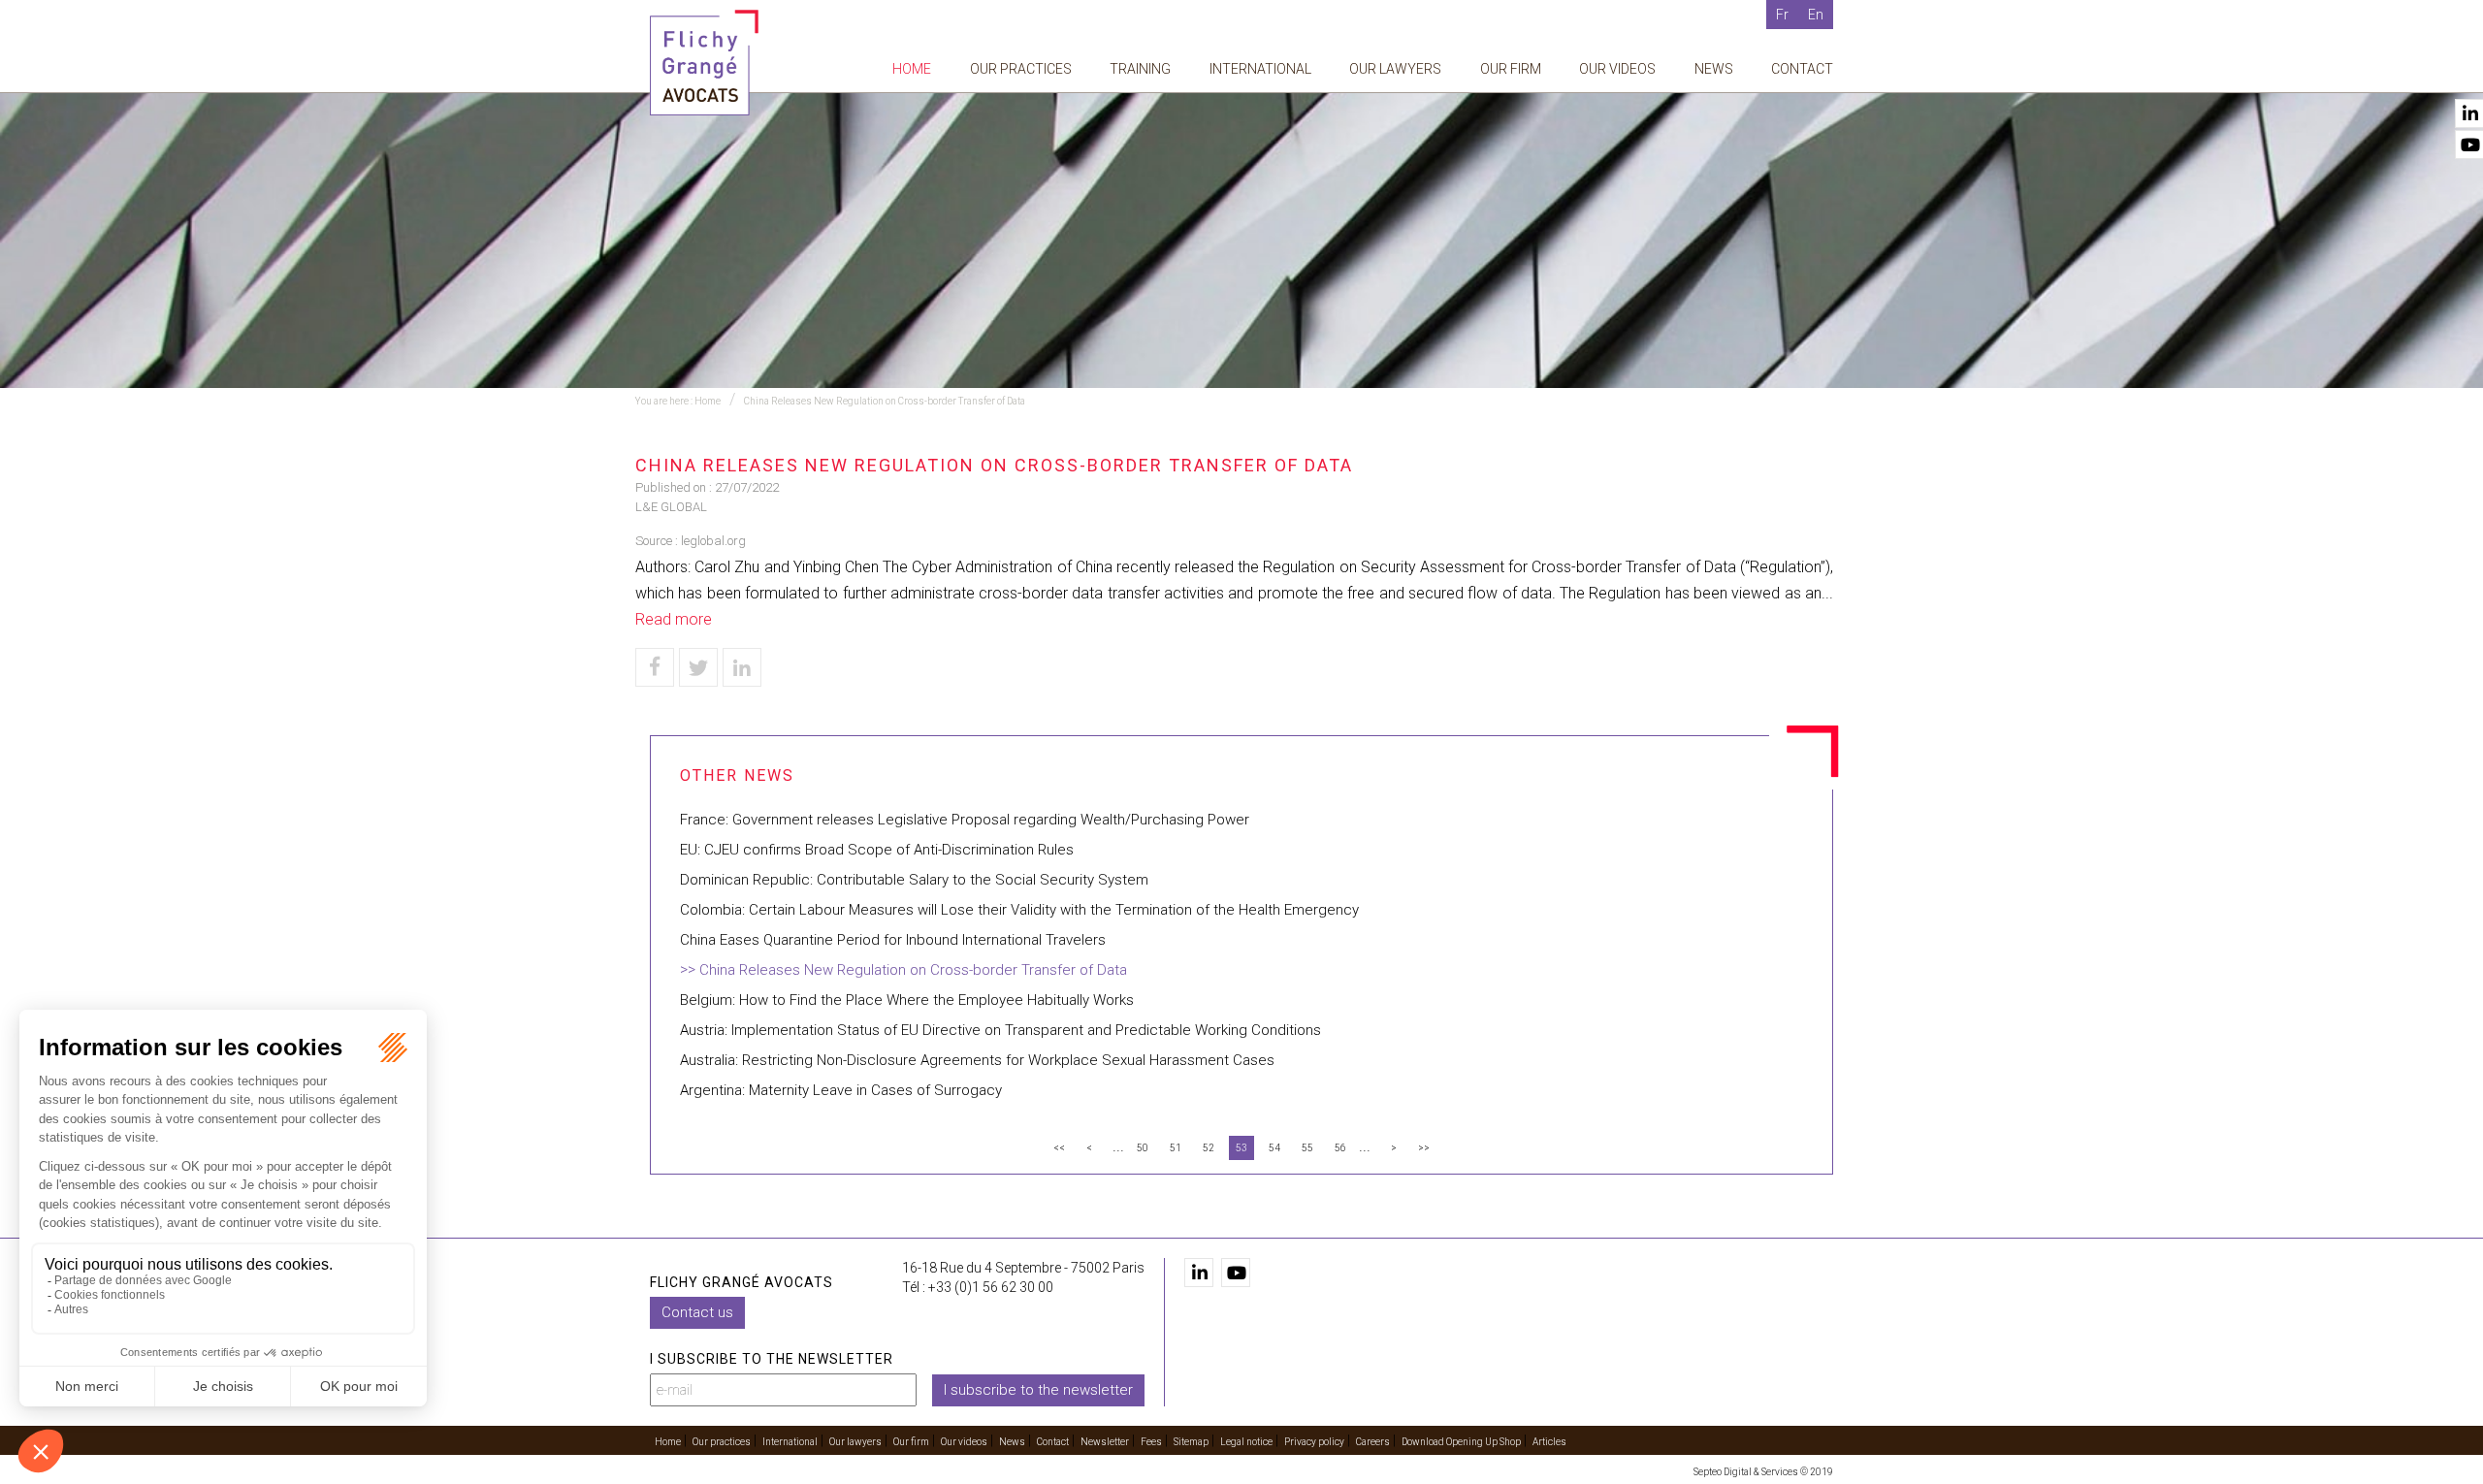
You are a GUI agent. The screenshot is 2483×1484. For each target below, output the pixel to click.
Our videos (1617, 69)
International (1260, 69)
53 (1241, 1148)
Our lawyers (1395, 69)
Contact (1802, 69)
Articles (1549, 1442)
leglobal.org (713, 541)
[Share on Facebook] (655, 667)
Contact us (697, 1312)
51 (1176, 1148)
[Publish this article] (698, 667)
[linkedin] (1199, 1273)
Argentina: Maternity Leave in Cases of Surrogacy (841, 1090)
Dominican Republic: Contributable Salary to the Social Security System (914, 880)
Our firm (1511, 69)
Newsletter (1105, 1442)
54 (1274, 1148)
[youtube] (1236, 1273)
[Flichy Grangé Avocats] (704, 62)
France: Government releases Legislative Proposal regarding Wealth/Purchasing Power (965, 820)
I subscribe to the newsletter (1038, 1390)
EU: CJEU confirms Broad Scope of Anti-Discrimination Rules (877, 850)
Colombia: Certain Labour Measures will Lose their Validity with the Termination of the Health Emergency (1019, 910)
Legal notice (1246, 1442)
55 (1307, 1148)
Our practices (1021, 69)
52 (1209, 1148)
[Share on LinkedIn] (742, 667)
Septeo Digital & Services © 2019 (1763, 1472)
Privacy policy (1314, 1442)
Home (912, 69)
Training (1140, 69)
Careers (1373, 1442)
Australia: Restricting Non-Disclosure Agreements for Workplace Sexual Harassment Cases (977, 1060)
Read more (674, 619)
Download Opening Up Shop (1461, 1442)
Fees (1151, 1442)
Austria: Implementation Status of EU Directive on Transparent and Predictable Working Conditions (1000, 1030)
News (1714, 69)
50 (1143, 1148)
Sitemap (1191, 1442)
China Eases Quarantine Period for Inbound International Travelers (893, 940)
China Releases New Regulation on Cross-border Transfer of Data (885, 401)
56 (1340, 1148)
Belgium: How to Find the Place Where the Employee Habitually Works (907, 1000)
